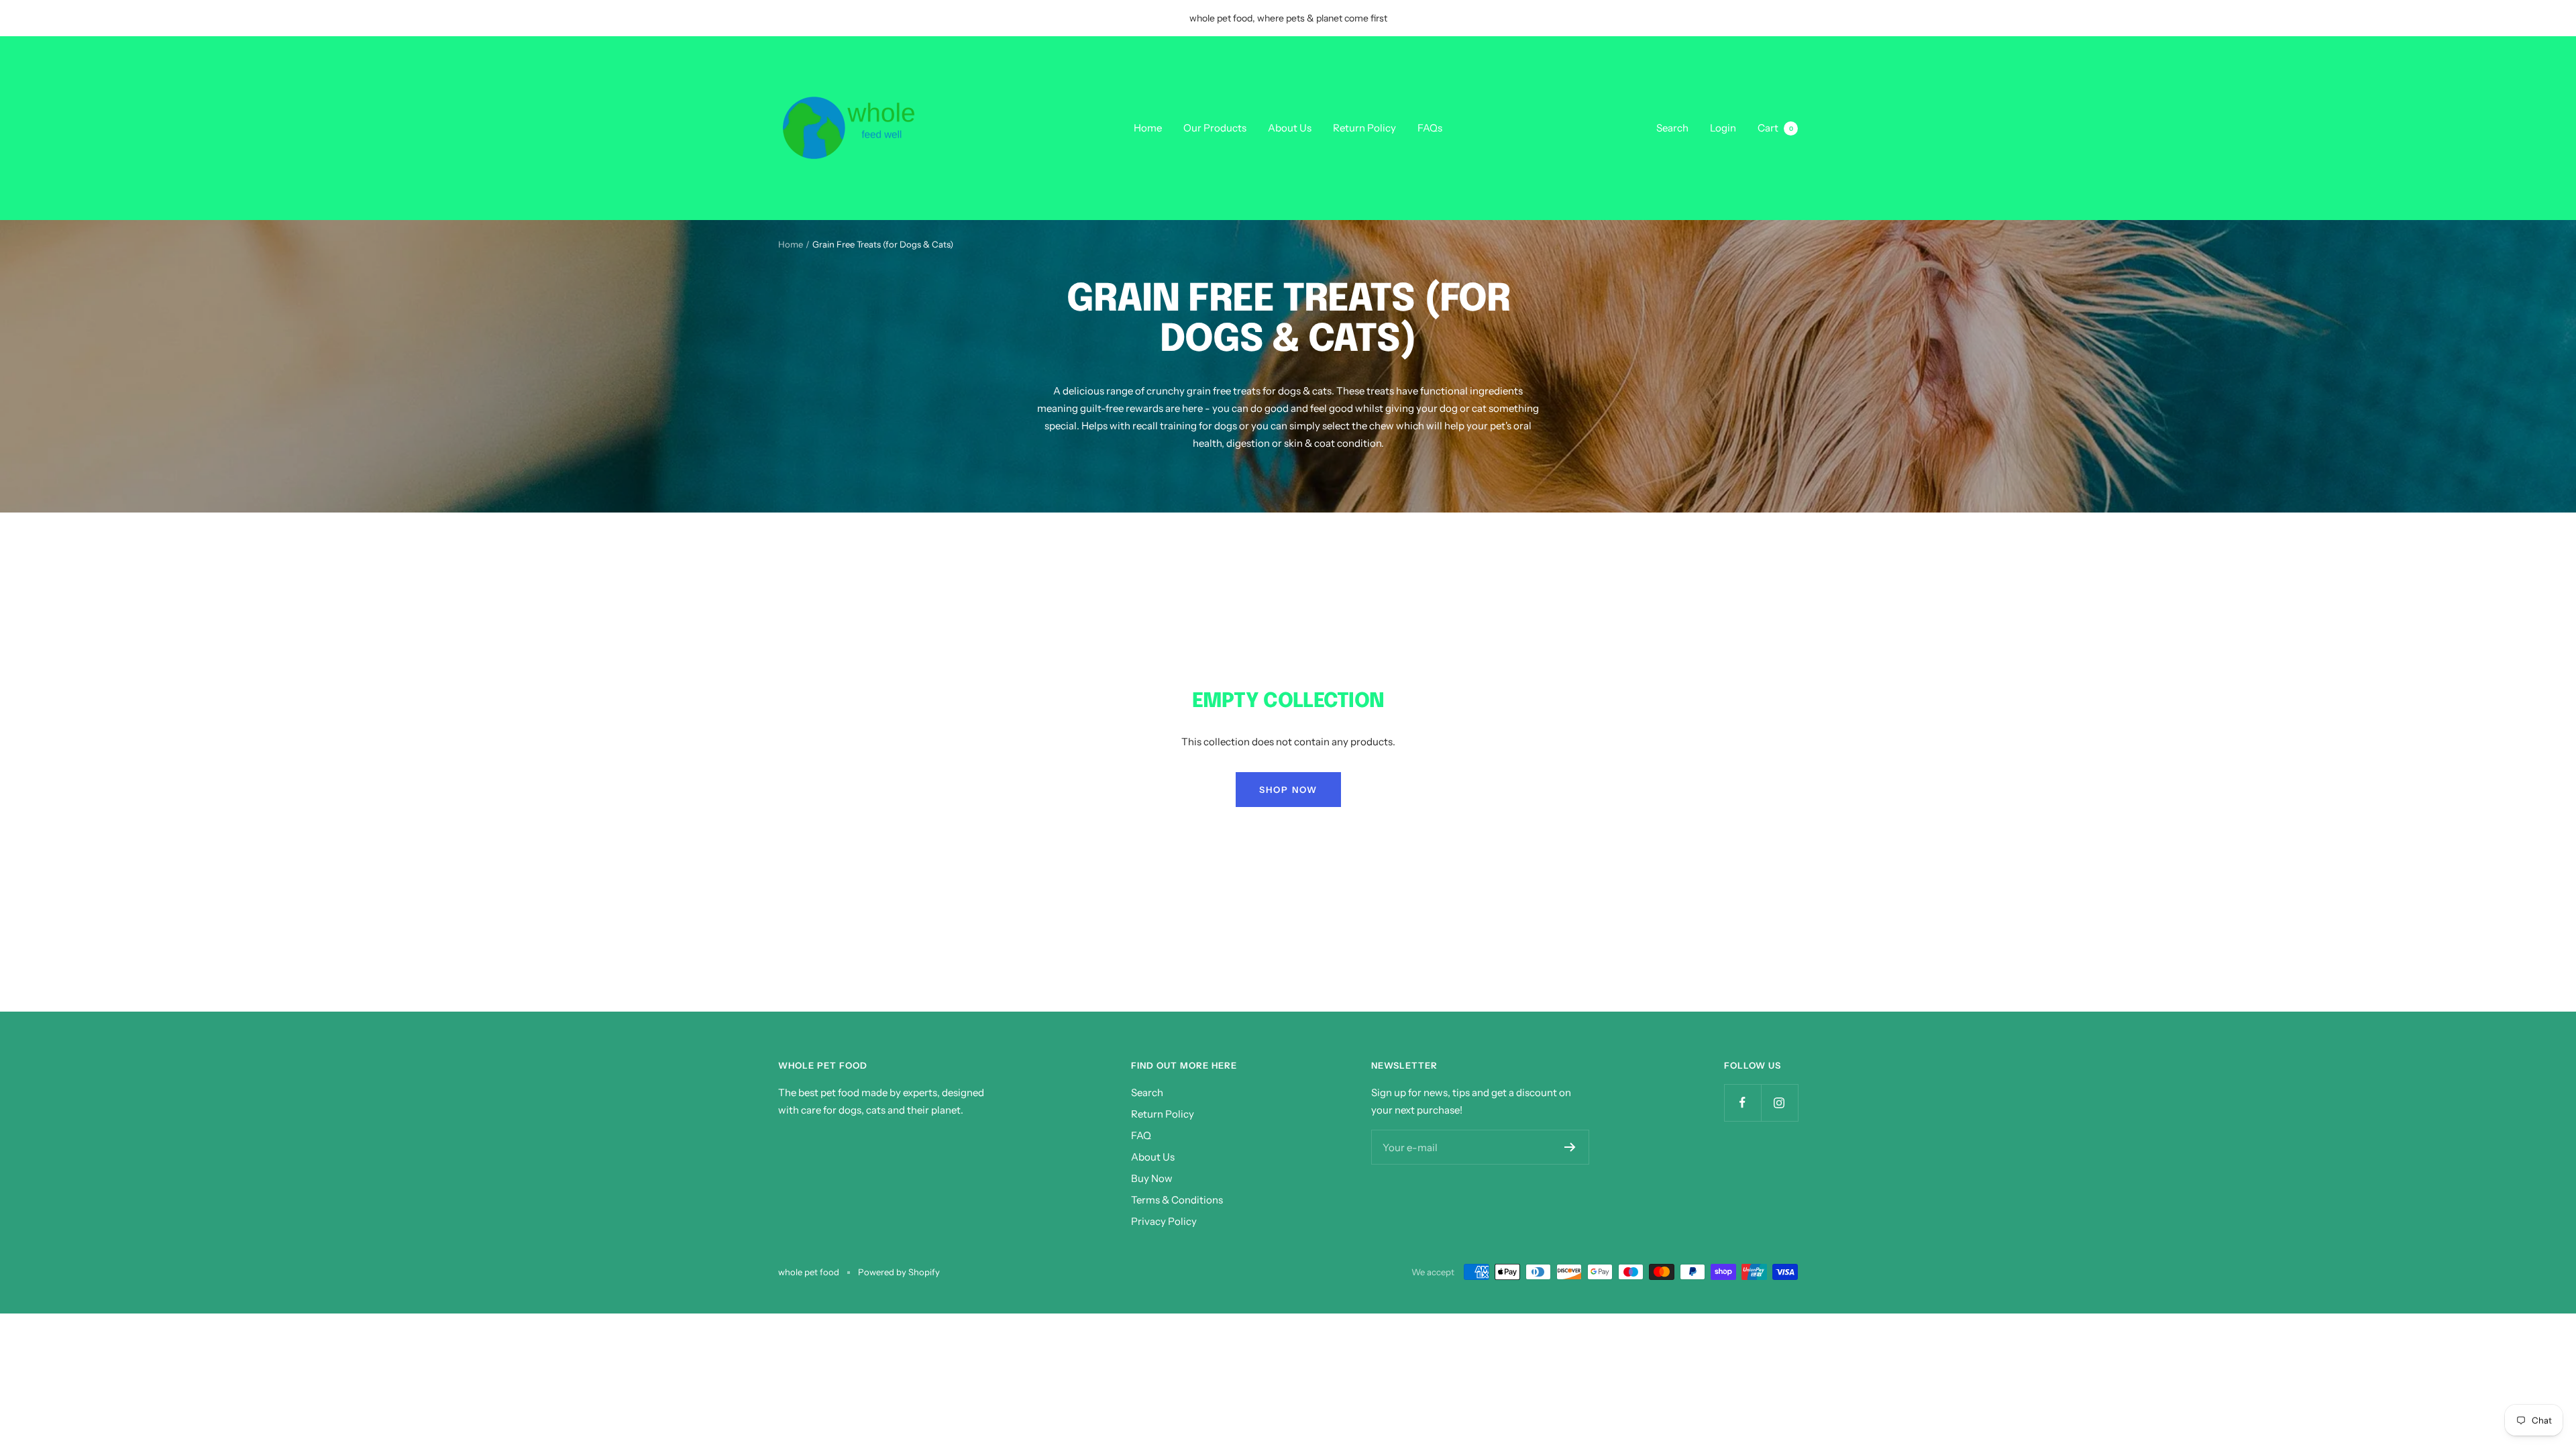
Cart (1775, 128)
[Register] (1570, 1147)
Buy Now (1152, 1178)
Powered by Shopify (899, 1272)
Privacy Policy (1164, 1221)
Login (1723, 128)
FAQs (1430, 128)
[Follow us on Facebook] (1742, 1103)
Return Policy (1364, 128)
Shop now (1288, 790)
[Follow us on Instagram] (1779, 1103)
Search (1672, 128)
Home (1148, 128)
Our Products (1215, 128)
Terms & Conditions (1177, 1200)
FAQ (1141, 1135)
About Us (1290, 128)
